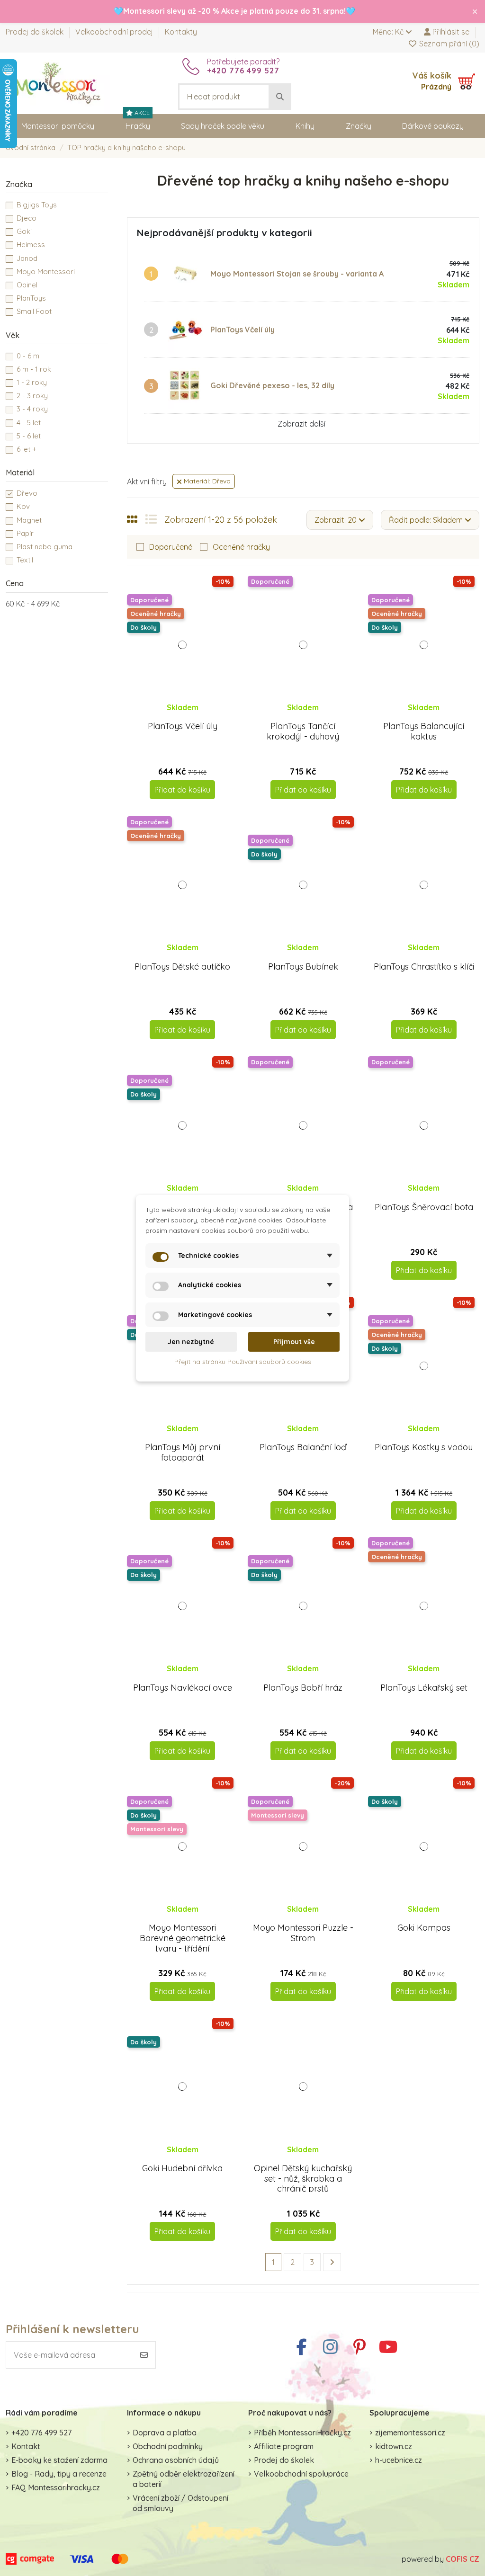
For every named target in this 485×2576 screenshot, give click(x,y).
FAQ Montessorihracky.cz (56, 2487)
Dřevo (27, 493)
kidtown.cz (394, 2446)
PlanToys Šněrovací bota (424, 1207)
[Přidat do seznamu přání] (174, 716)
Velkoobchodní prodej (115, 32)
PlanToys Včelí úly (242, 330)
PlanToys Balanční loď (303, 1447)
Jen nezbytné (191, 1342)
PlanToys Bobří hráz (303, 1688)
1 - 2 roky (32, 382)
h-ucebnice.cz (399, 2460)
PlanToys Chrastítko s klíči (424, 967)
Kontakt (26, 2446)
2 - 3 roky (32, 396)
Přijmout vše (294, 1342)
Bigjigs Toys (37, 205)
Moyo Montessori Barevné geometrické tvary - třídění (183, 1938)
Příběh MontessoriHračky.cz (302, 2433)
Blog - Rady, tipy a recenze (59, 2474)
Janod (27, 258)
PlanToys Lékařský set (424, 1688)
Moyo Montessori (46, 272)
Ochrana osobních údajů (176, 2460)
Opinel (27, 285)
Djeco (27, 218)
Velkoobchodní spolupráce (301, 2474)
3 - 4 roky (32, 409)
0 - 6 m (28, 356)
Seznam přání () (448, 44)
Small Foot (34, 311)
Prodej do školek (36, 32)
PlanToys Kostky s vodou (424, 1447)
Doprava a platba (165, 2433)
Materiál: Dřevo (206, 481)
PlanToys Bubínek (303, 967)
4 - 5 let (29, 423)
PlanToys (31, 298)
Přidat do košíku (182, 790)
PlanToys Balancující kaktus (424, 731)
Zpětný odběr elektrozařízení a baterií (184, 2479)
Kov (23, 506)
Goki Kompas (424, 1928)
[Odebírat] (144, 2355)
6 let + (27, 449)
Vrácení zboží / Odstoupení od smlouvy (180, 2503)
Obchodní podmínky (168, 2446)
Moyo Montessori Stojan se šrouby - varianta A (297, 274)
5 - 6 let (29, 436)
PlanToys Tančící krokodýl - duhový (303, 731)
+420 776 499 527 (41, 2433)
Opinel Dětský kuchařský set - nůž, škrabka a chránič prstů (303, 2178)
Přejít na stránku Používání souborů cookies (243, 1362)
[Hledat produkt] (280, 97)
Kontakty (181, 32)
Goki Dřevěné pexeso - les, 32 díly (272, 385)
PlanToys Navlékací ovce (183, 1688)
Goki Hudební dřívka (182, 2168)
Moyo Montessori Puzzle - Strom (303, 1933)
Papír (25, 533)
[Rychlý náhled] (190, 716)
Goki (24, 231)
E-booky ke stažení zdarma (59, 2460)
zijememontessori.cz (410, 2433)
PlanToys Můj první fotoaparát (183, 1452)
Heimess (31, 245)
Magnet (29, 520)
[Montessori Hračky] (58, 82)
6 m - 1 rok (34, 369)
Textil (25, 560)
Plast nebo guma (45, 547)
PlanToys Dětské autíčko (182, 967)
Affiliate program (284, 2446)
